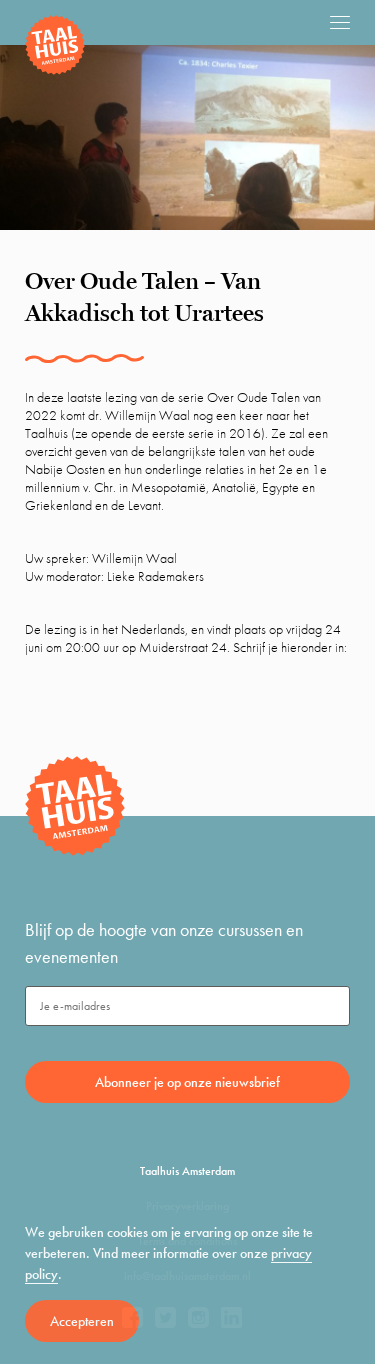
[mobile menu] (340, 22)
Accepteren (82, 1321)
